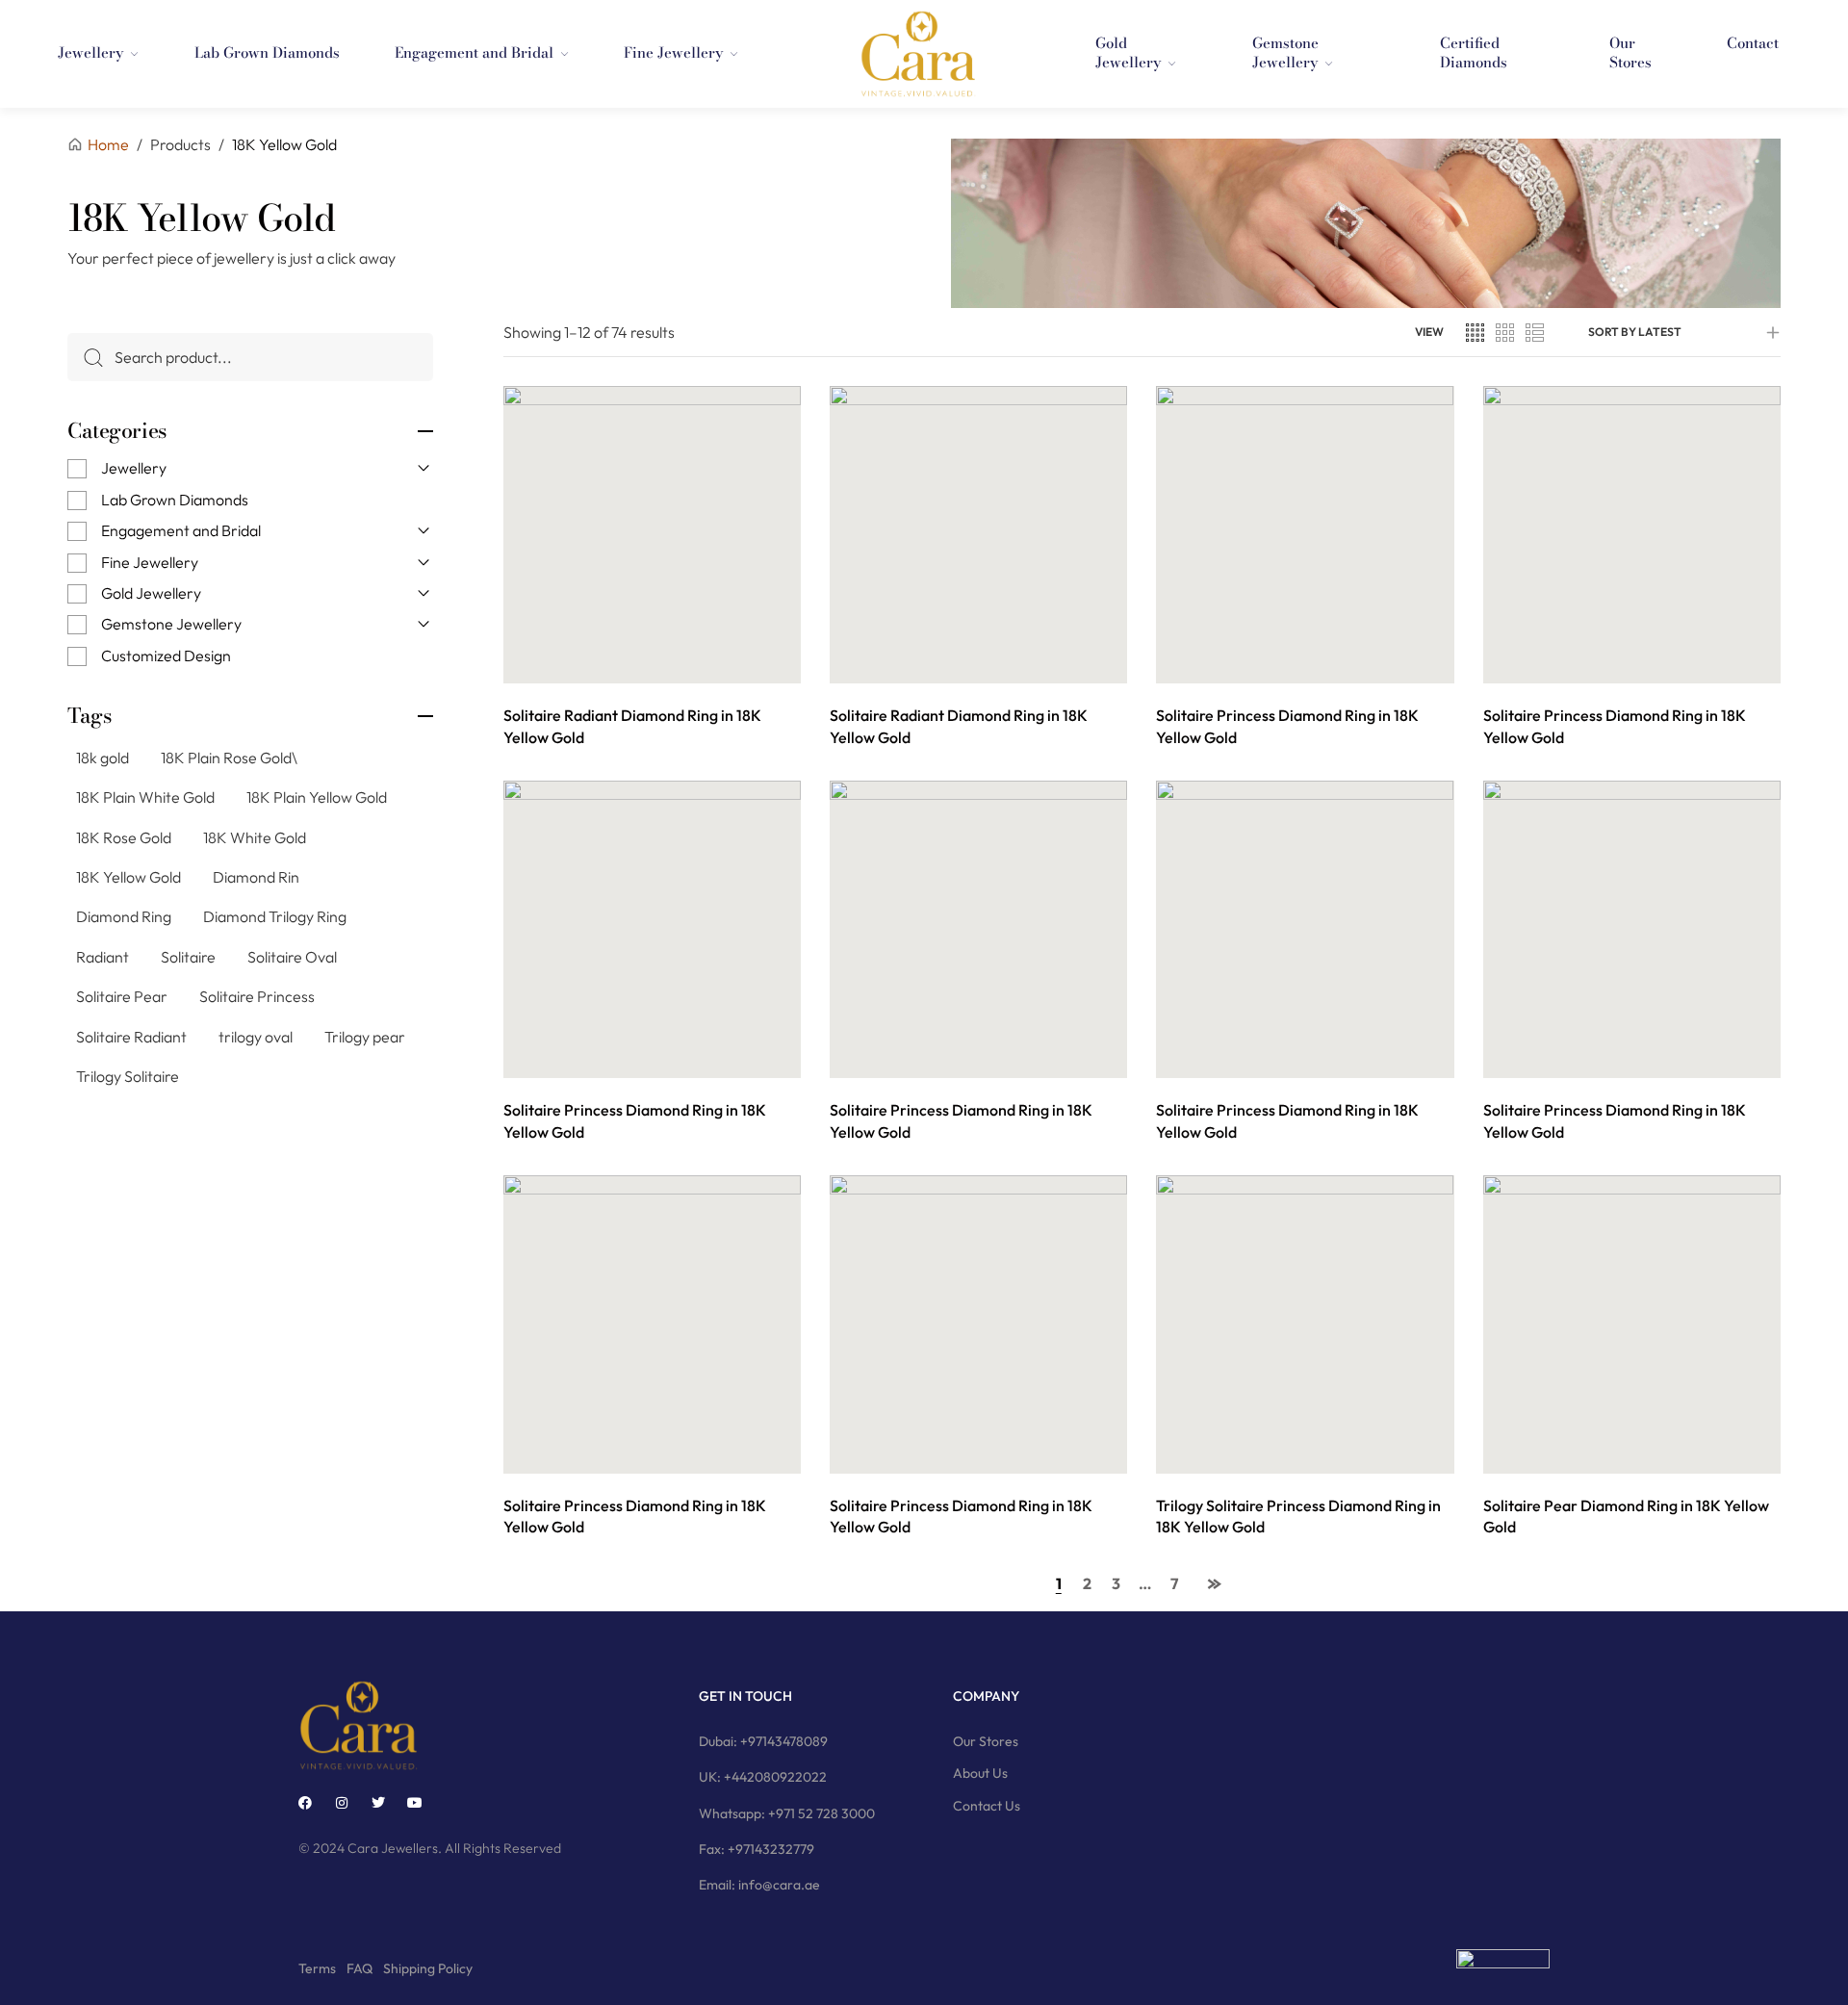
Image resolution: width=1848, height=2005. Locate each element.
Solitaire (188, 957)
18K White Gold (255, 837)
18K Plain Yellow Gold (317, 797)
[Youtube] (415, 1803)
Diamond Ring (124, 916)
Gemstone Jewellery (171, 624)
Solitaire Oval (292, 957)
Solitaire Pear (122, 996)
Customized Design (166, 655)
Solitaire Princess (257, 996)
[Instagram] (342, 1803)
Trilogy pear (365, 1037)
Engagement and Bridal (181, 530)
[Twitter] (378, 1803)
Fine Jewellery (150, 562)
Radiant (103, 957)
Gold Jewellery (151, 593)
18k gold (103, 758)
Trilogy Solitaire (128, 1076)
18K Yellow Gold (128, 877)
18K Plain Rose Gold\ (229, 758)
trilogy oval (256, 1037)
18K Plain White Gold (145, 797)
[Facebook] (305, 1803)
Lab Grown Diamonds (175, 500)
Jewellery (134, 468)
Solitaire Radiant (131, 1037)
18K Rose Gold (124, 837)
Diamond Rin (256, 877)
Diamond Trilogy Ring (275, 916)
